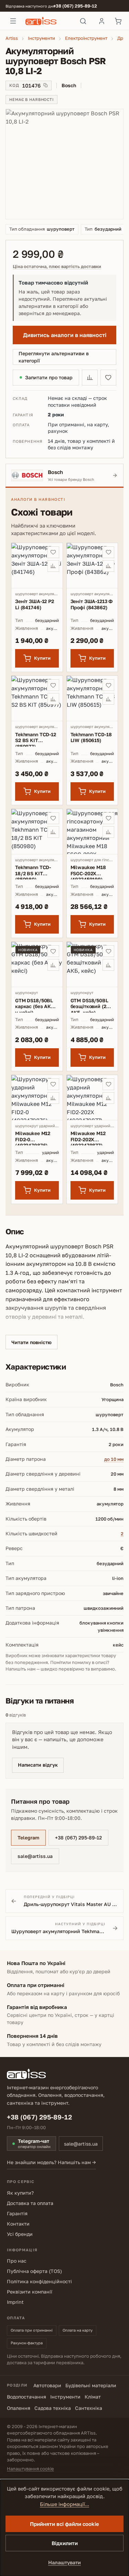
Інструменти (65, 2397)
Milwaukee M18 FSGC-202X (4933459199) (88, 872)
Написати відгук (38, 1765)
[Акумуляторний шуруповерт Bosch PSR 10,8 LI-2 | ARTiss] (64, 164)
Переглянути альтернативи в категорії (54, 357)
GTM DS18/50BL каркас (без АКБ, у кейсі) (35, 1005)
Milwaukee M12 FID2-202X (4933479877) (88, 1138)
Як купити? (20, 2193)
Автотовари (47, 2385)
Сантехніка (89, 2408)
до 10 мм (114, 1459)
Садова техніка (53, 2408)
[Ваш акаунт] (101, 21)
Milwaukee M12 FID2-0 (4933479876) (33, 1138)
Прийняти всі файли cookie (64, 2524)
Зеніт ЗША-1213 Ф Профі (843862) (92, 604)
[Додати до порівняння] (90, 378)
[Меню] (13, 21)
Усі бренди (20, 2234)
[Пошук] (83, 21)
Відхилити (65, 2543)
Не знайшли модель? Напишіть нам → (51, 2162)
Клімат (93, 2397)
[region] (64, 164)
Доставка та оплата (30, 2203)
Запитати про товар (49, 377)
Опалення (19, 2408)
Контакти (18, 2224)
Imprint (15, 2302)
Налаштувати (64, 2562)
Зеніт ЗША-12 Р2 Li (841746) (35, 604)
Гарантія (17, 2213)
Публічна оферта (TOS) (34, 2271)
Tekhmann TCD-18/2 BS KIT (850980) (33, 872)
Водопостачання (26, 2397)
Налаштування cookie (30, 2469)
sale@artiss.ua (35, 1856)
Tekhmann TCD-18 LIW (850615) (91, 737)
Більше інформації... (64, 2504)
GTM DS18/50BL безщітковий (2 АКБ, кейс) (89, 1005)
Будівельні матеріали (91, 2385)
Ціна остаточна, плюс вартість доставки (57, 267)
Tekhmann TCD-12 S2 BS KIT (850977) (36, 739)
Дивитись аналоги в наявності (65, 335)
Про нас (17, 2261)
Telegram (28, 1838)
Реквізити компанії (30, 2292)
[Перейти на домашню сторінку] (48, 21)
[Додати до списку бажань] (108, 378)
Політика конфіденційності (39, 2281)
